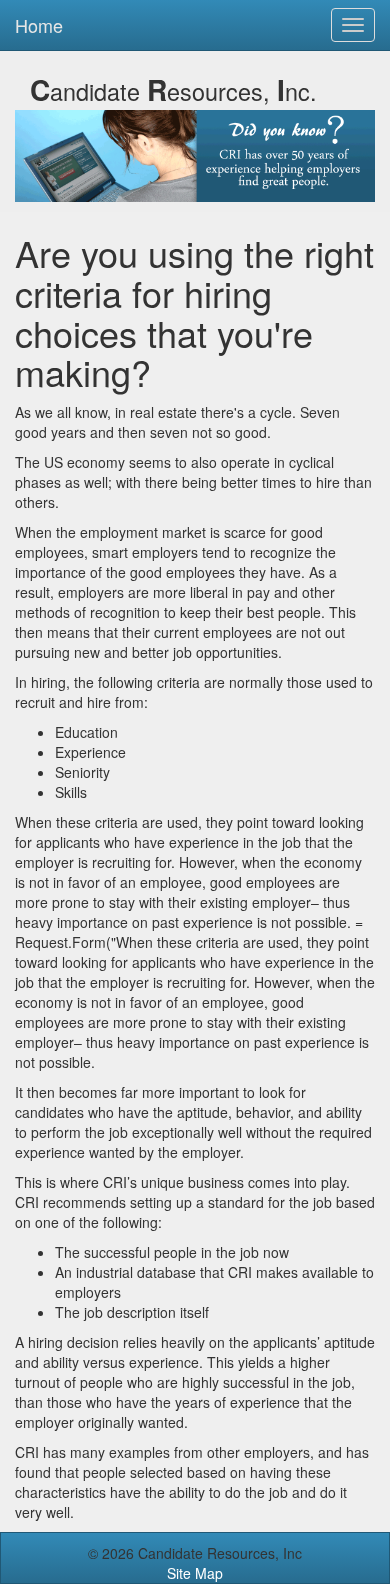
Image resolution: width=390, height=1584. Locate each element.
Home (39, 25)
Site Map (195, 1573)
